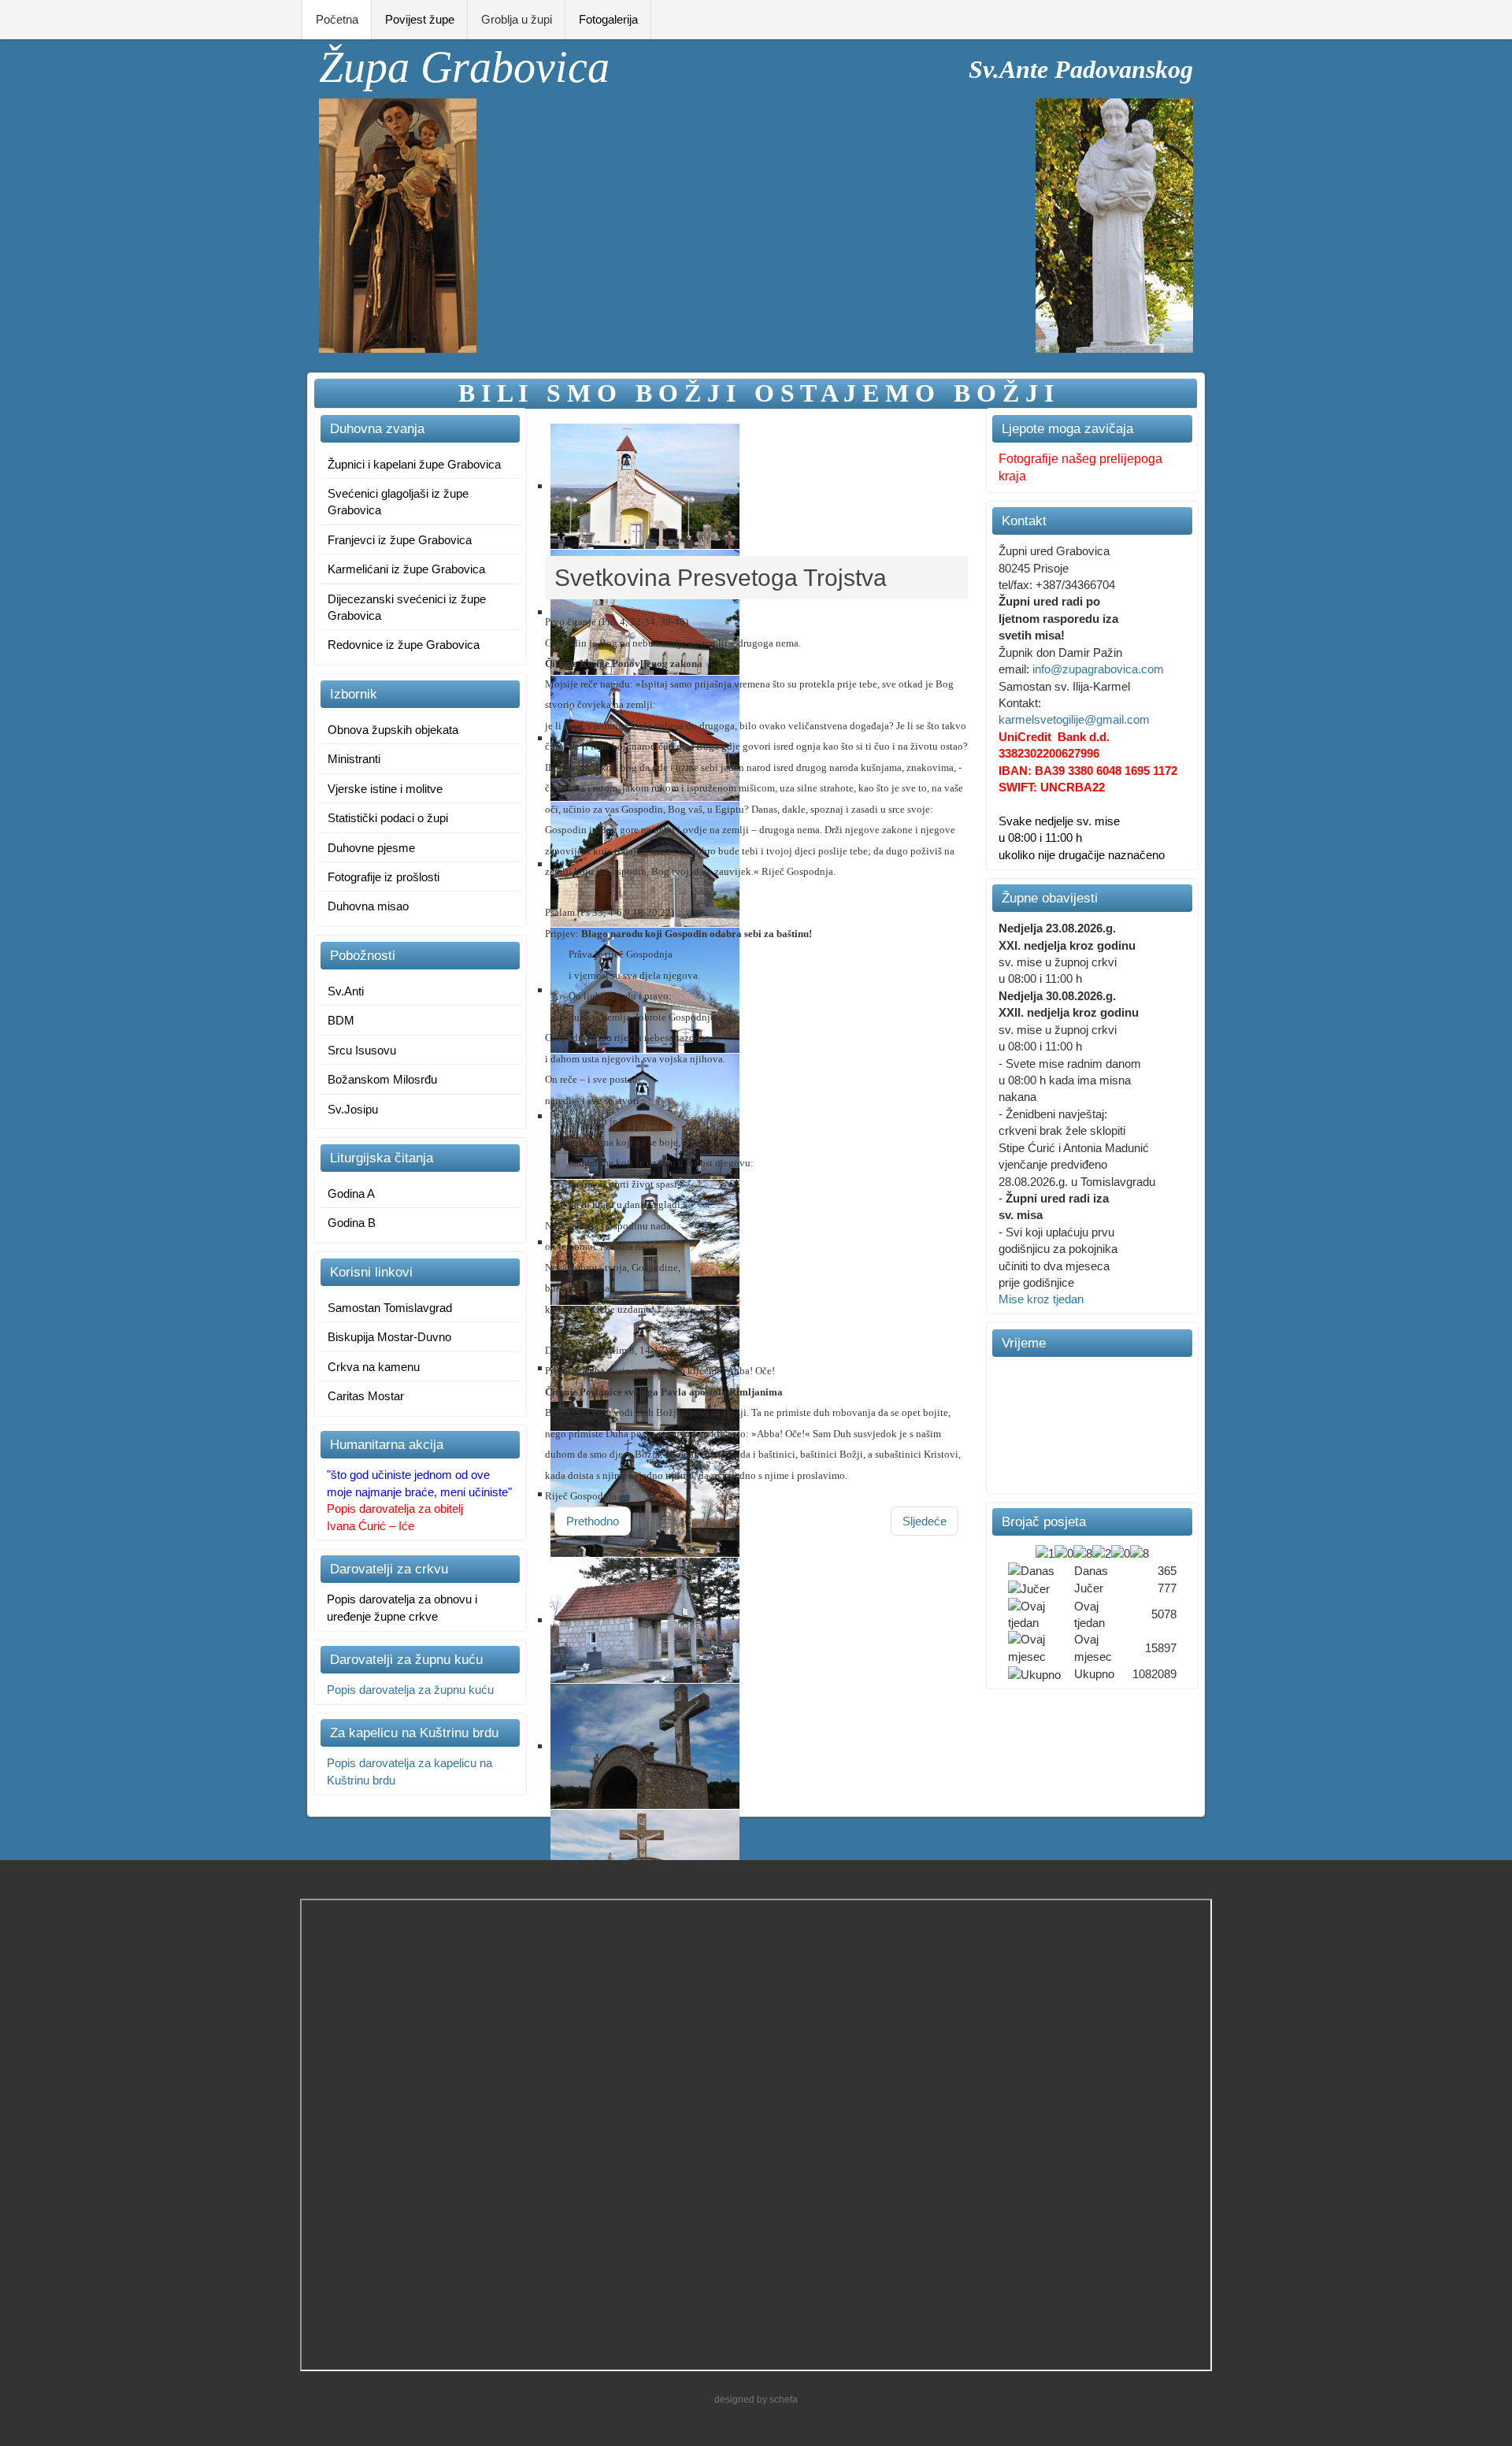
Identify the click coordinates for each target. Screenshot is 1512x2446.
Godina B (352, 1223)
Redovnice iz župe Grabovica (404, 645)
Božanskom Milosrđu (382, 1079)
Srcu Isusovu (362, 1050)
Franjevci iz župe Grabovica (400, 540)
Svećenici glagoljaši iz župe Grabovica (398, 502)
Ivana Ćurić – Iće (371, 1526)
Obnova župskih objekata (393, 730)
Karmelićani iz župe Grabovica (406, 569)
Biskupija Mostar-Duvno (389, 1337)
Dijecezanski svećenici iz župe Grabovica (407, 607)
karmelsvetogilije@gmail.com (1074, 719)
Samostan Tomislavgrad (390, 1308)
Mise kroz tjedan (1041, 1299)
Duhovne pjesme (371, 848)
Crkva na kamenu (374, 1367)
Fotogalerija (608, 19)
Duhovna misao (368, 906)
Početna (337, 19)
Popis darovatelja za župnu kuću (410, 1690)
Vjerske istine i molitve (385, 789)
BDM (341, 1020)
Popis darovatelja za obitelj (395, 1508)
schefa (784, 2400)
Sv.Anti (346, 991)
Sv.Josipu (353, 1109)
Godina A (351, 1193)
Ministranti (354, 759)
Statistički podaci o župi (388, 818)
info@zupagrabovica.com (1098, 669)
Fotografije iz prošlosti (384, 877)
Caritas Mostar (366, 1396)
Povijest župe (420, 19)
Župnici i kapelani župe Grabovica (414, 464)
